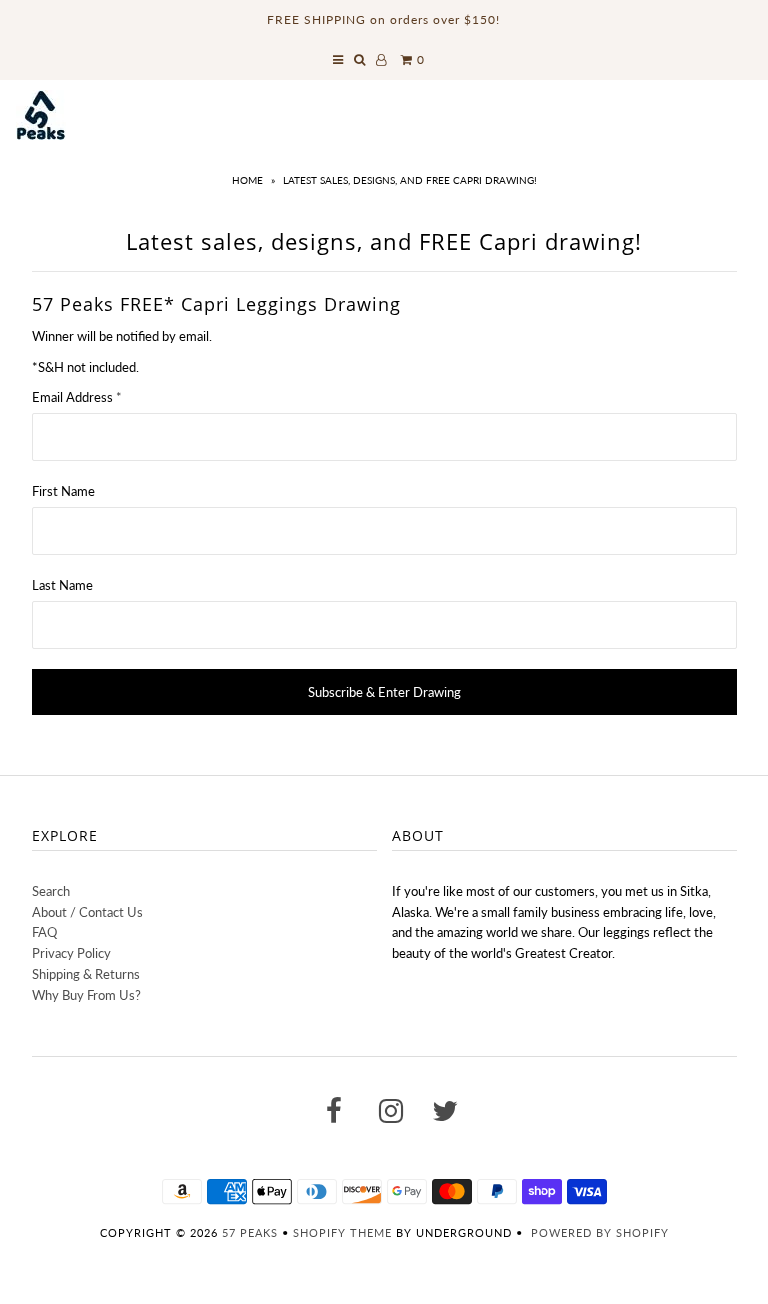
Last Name (62, 585)
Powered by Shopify (600, 1232)
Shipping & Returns (86, 974)
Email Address (77, 397)
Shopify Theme (342, 1232)
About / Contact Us (87, 912)
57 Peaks (250, 1232)
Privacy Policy (71, 953)
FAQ (44, 932)
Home (247, 180)
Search (51, 891)
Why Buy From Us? (86, 995)
